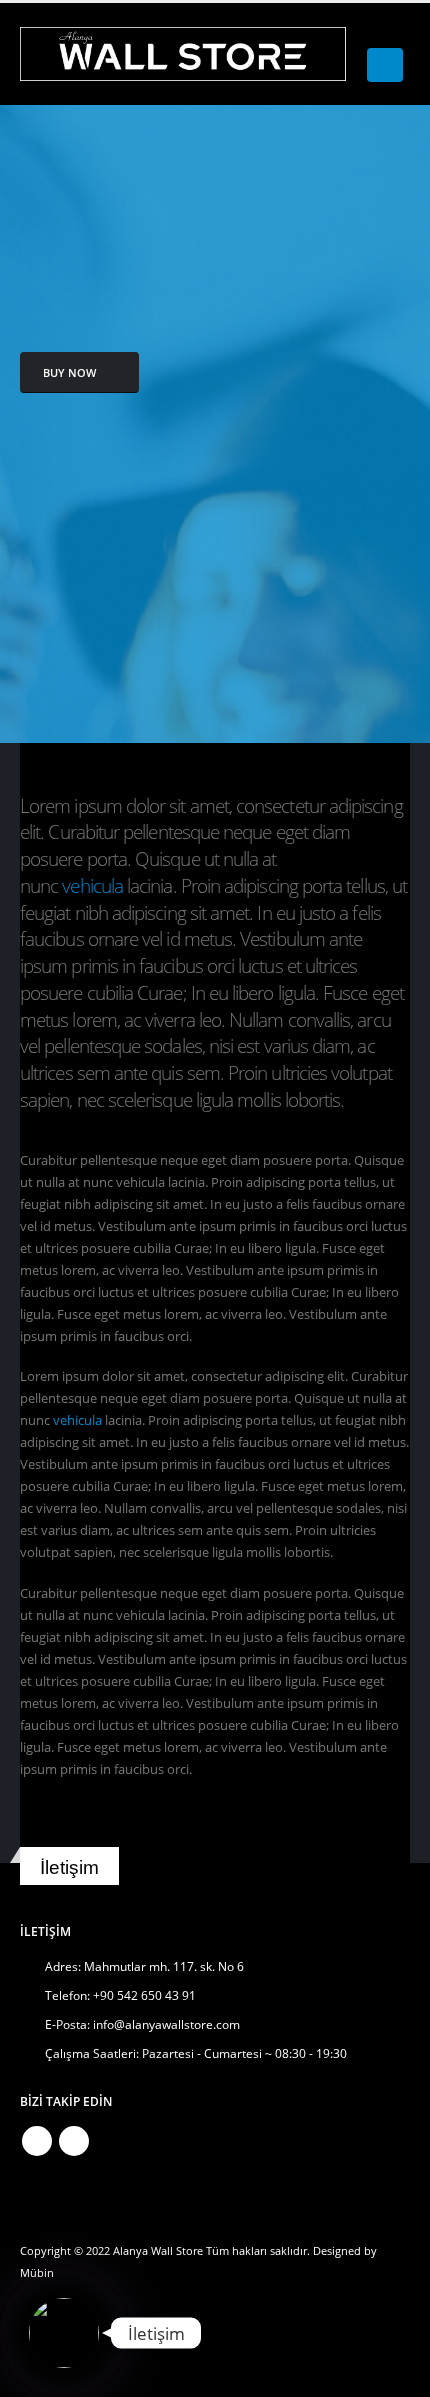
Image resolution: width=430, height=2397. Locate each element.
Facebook (37, 2141)
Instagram (74, 2141)
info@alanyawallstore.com (166, 2024)
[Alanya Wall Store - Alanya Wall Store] (183, 54)
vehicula (92, 885)
